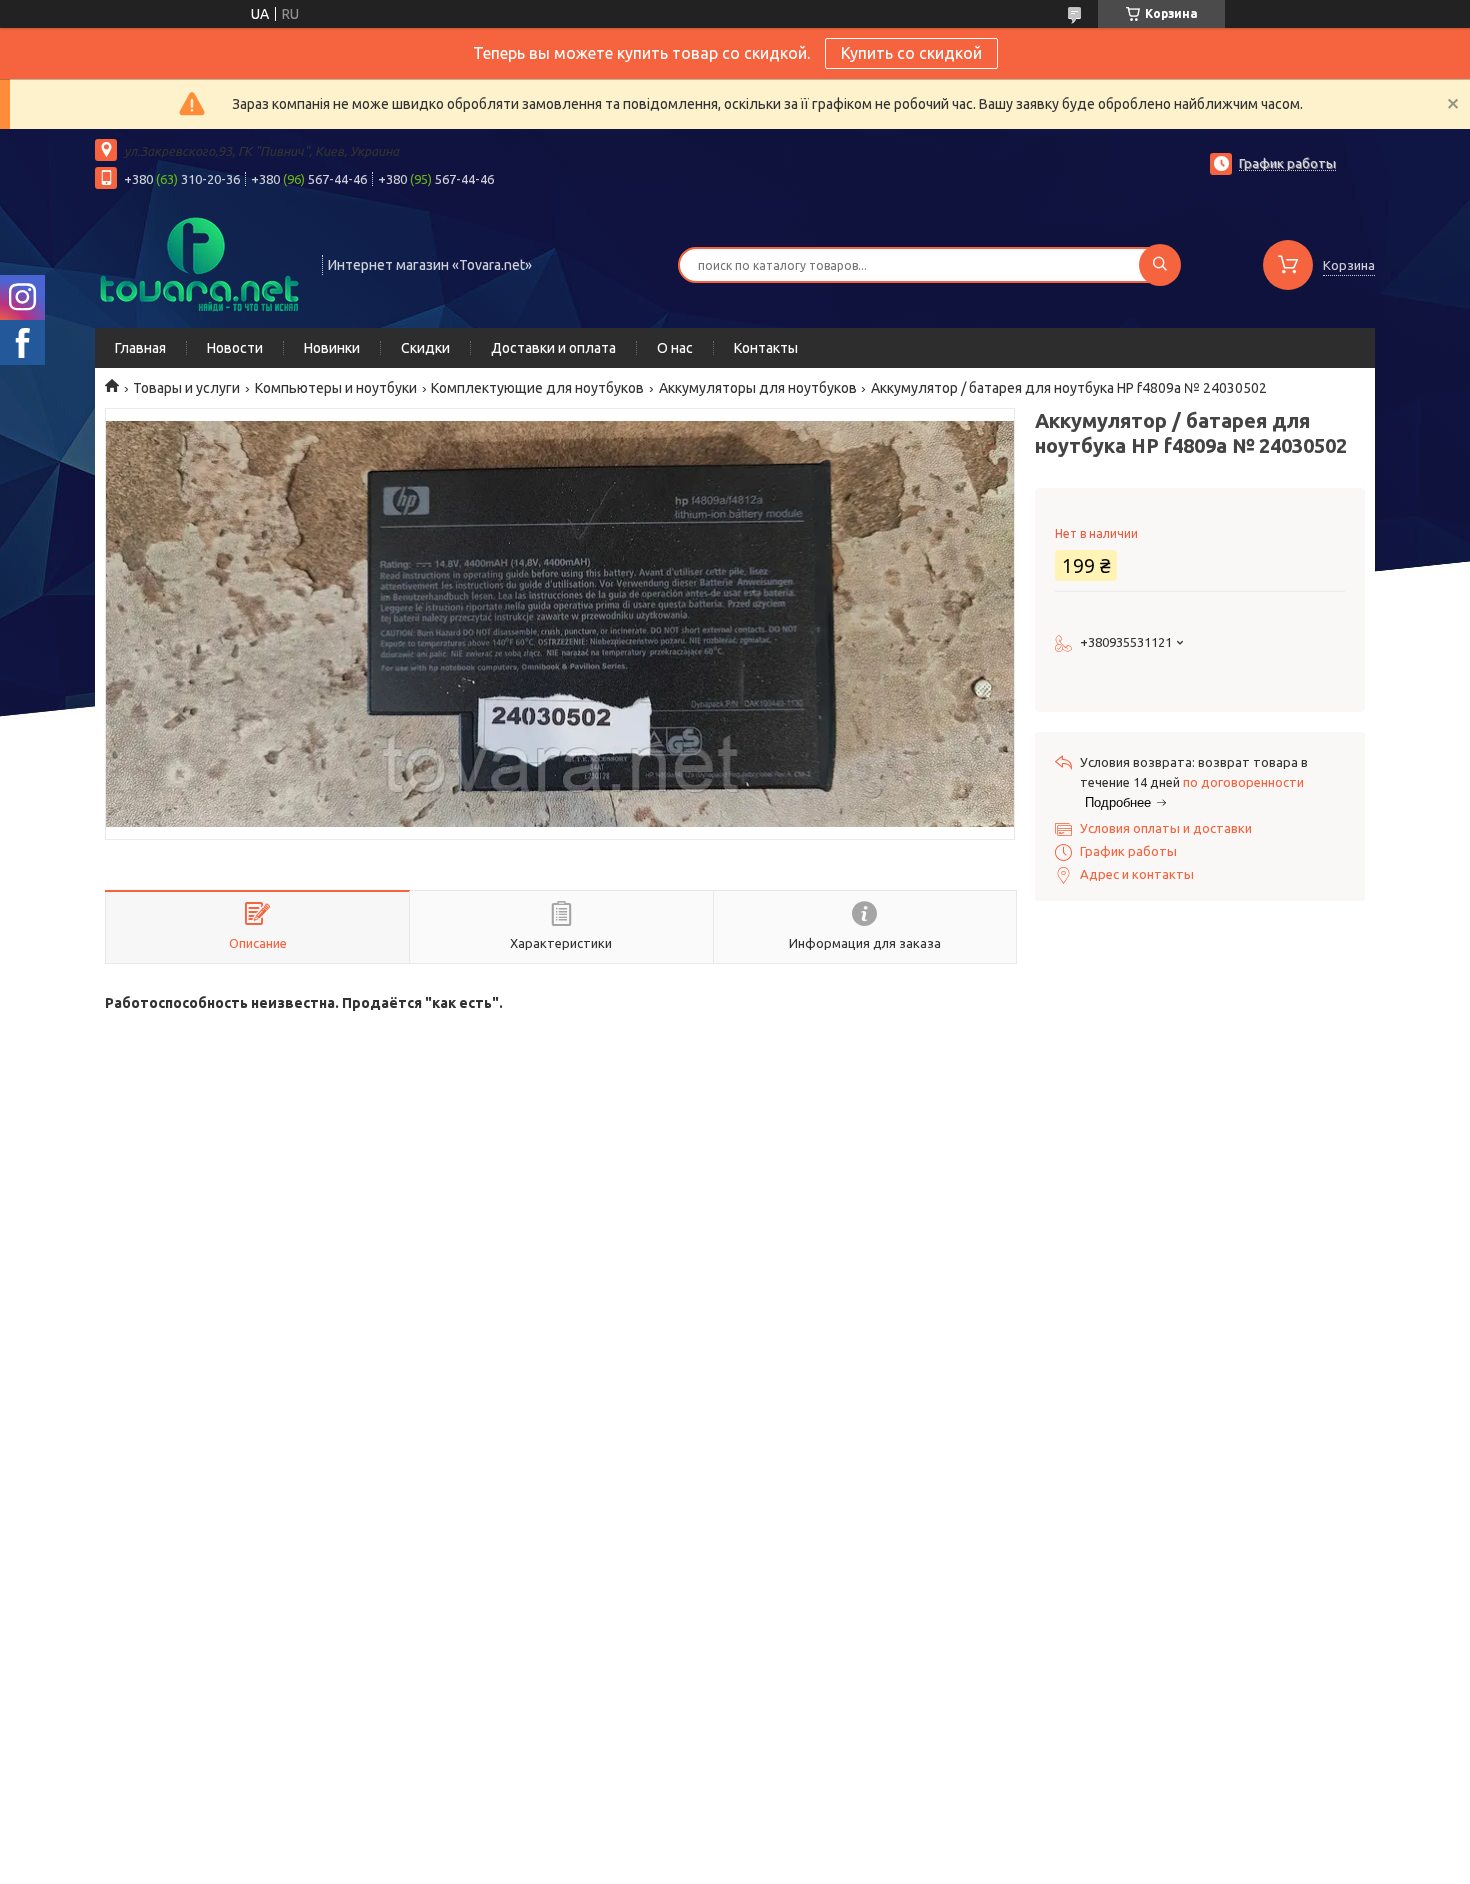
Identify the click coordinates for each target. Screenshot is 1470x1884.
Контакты (766, 348)
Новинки (332, 348)
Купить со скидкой (911, 53)
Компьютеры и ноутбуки (336, 388)
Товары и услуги (186, 388)
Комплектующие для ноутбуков (537, 388)
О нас (675, 348)
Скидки (425, 348)
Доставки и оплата (553, 348)
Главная (140, 348)
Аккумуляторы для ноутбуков (758, 388)
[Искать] (1160, 265)
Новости (235, 348)
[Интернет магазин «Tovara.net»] (199, 263)
